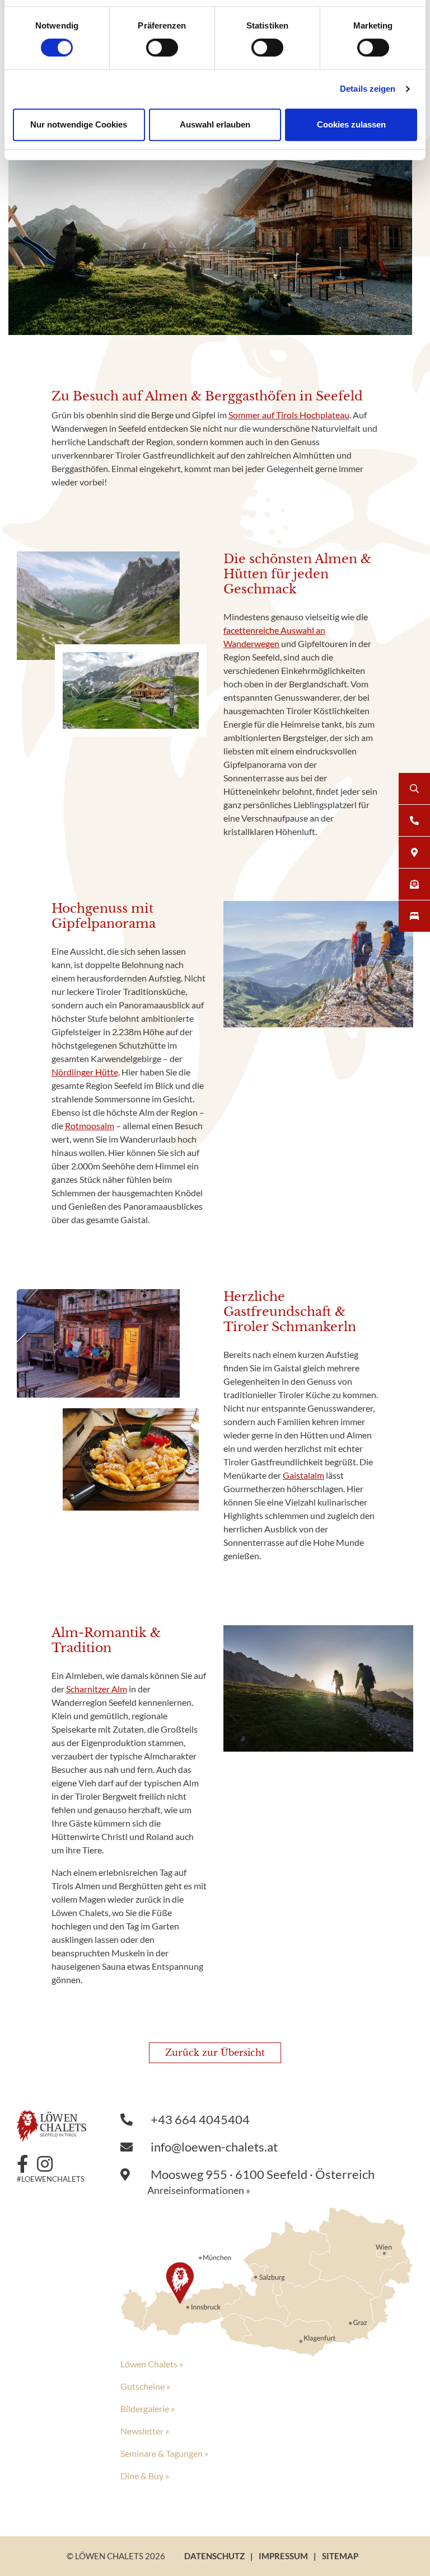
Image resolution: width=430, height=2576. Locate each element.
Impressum (283, 2556)
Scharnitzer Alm (97, 1689)
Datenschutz (214, 2556)
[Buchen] (414, 916)
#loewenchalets (51, 2179)
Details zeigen (368, 89)
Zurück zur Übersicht (215, 2053)
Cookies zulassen (351, 124)
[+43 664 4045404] (414, 820)
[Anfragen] (414, 884)
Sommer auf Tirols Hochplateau (289, 415)
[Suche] (414, 789)
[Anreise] (414, 852)
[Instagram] (49, 2164)
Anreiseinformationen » (199, 2190)
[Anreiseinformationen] (267, 2281)
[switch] (162, 48)
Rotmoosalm (90, 1126)
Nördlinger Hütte (85, 1072)
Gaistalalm (303, 1475)
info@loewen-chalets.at (213, 2147)
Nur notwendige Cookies (79, 124)
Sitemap (340, 2556)
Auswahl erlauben (215, 124)
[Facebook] (27, 2164)
